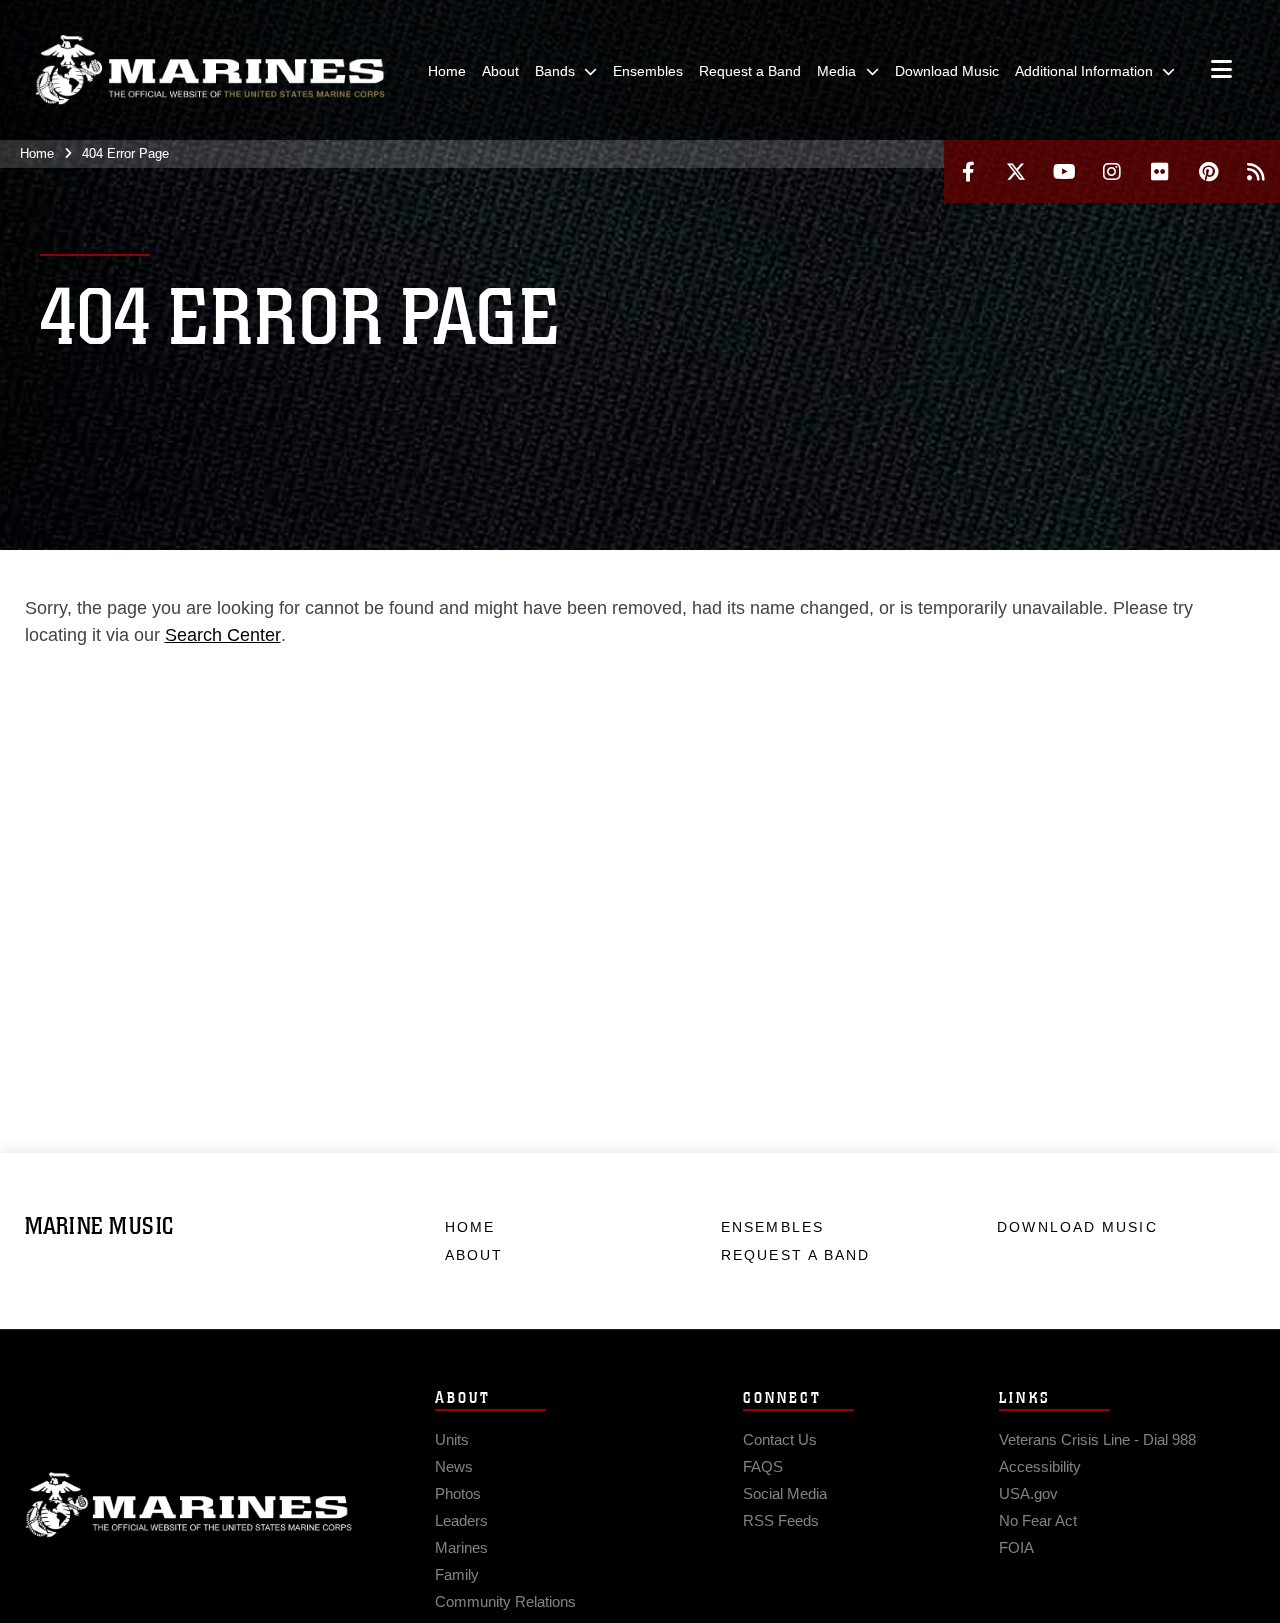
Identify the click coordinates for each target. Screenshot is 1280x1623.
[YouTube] (1064, 171)
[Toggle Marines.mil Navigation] (1221, 71)
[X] (1016, 171)
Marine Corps (189, 1505)
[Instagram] (1112, 171)
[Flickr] (1160, 171)
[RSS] (1256, 171)
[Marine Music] (210, 70)
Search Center (223, 635)
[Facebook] (968, 171)
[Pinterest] (1208, 171)
